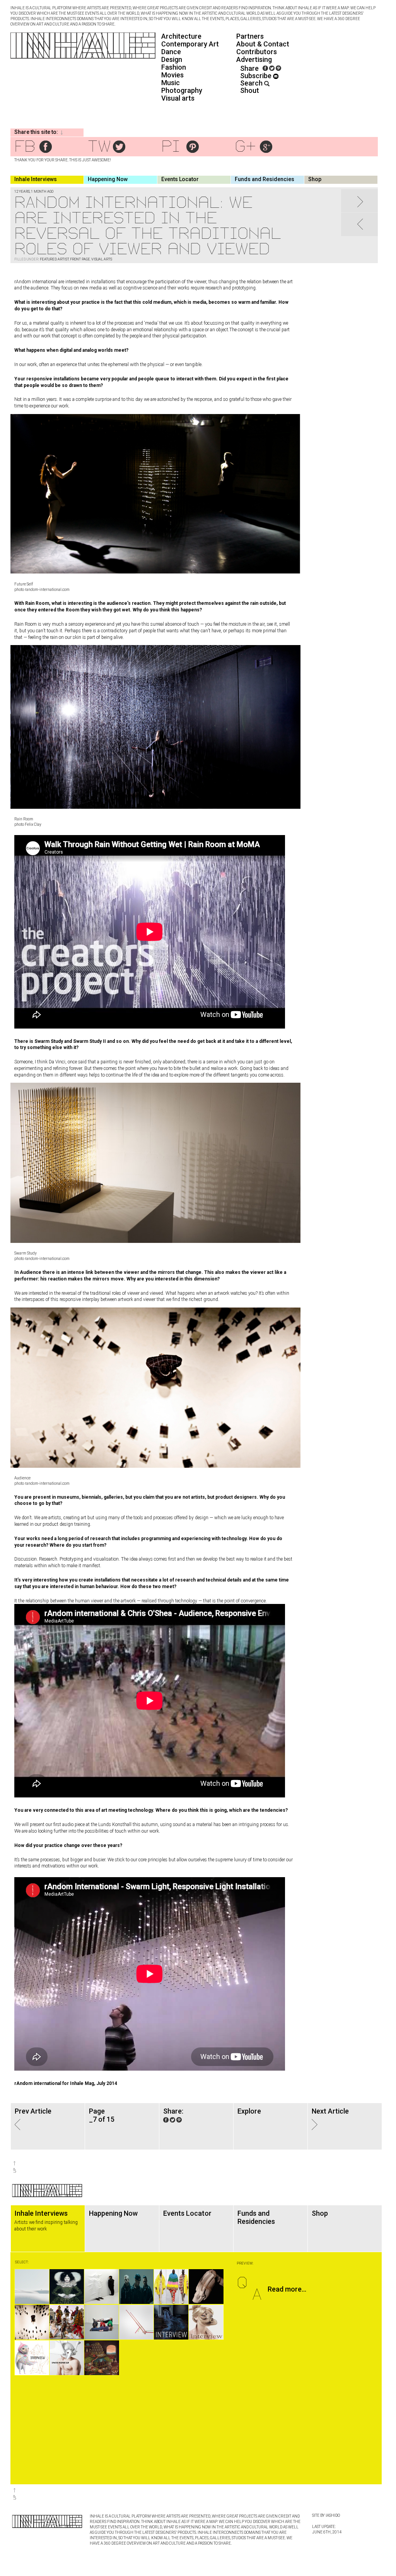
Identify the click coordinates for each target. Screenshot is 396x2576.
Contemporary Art (190, 44)
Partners (250, 36)
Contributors (257, 52)
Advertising (254, 59)
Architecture (181, 36)
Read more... (287, 2289)
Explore (249, 2111)
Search (252, 83)
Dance (171, 52)
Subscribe (257, 76)
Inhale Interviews (36, 179)
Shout (250, 90)
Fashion (174, 67)
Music (171, 83)
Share (249, 68)
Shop (315, 179)
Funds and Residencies (265, 179)
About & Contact (263, 44)
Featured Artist (54, 259)
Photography (182, 90)
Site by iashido (326, 2515)
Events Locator (180, 179)
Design (172, 59)
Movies (172, 75)
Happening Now (108, 179)
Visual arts (178, 98)
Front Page (80, 259)
